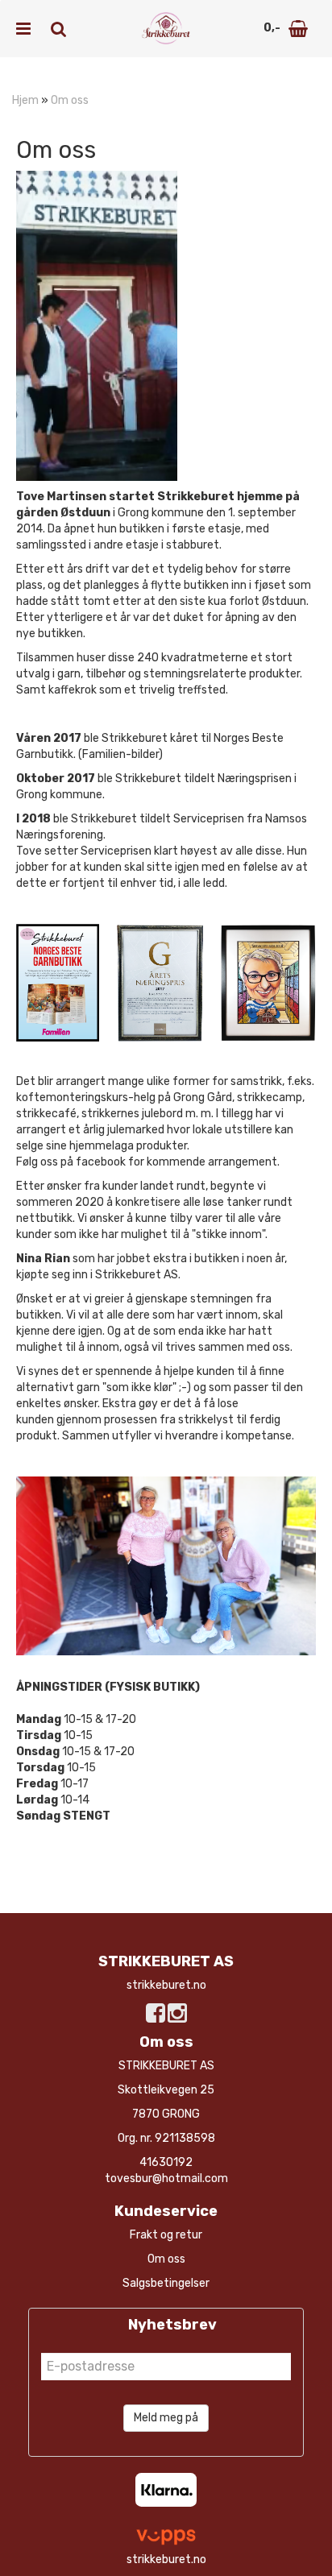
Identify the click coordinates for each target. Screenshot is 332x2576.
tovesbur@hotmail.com (166, 2178)
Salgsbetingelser (166, 2283)
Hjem (25, 100)
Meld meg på (166, 2418)
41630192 (166, 2162)
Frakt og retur (166, 2235)
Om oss (70, 100)
